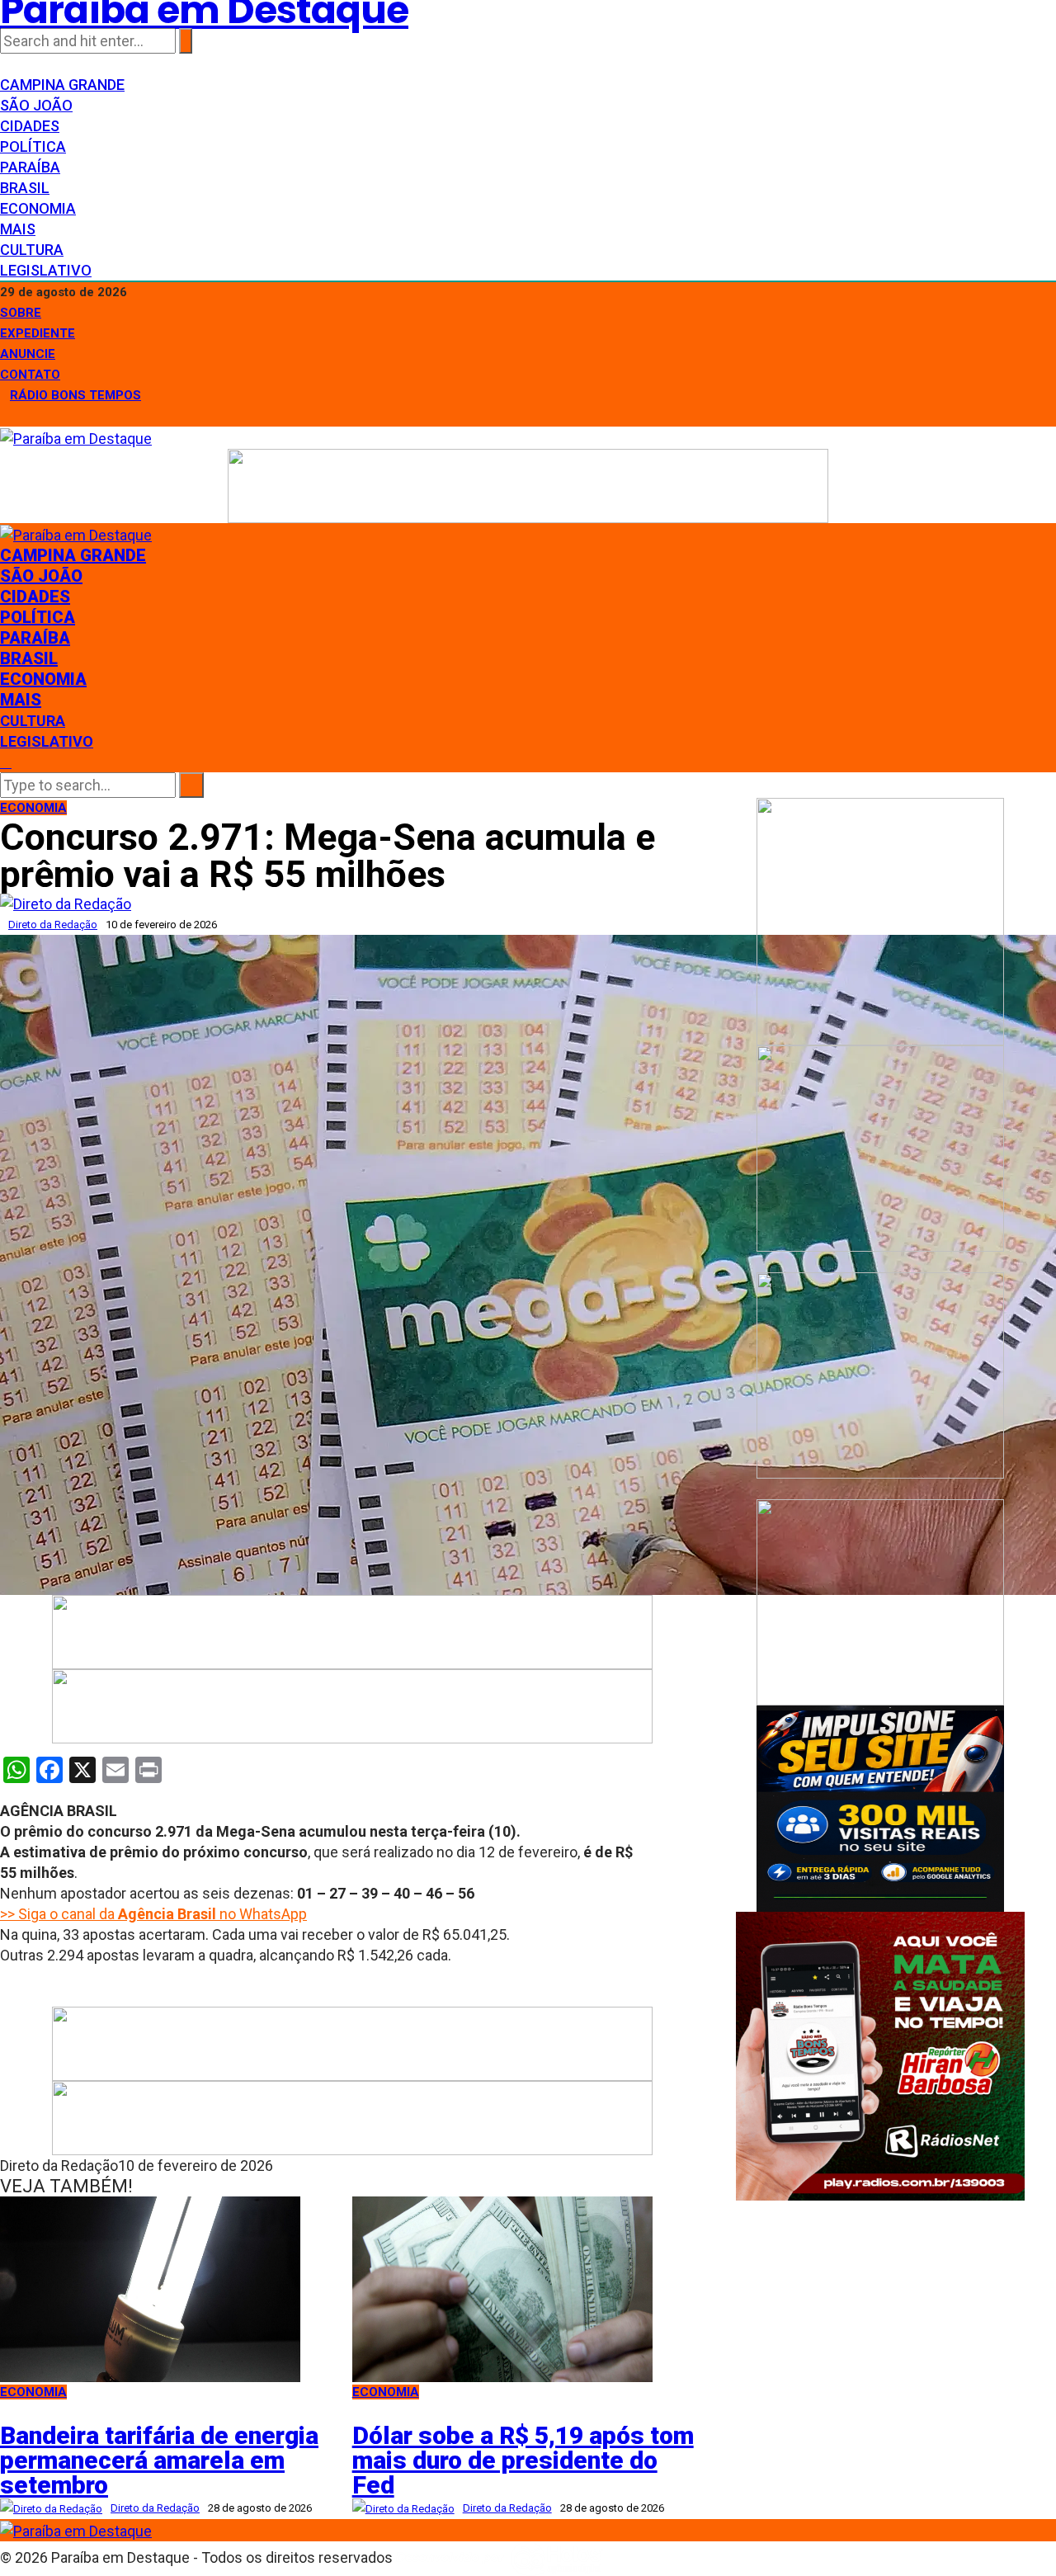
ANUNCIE (28, 354)
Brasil (25, 188)
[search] (6, 762)
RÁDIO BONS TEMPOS (75, 395)
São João (36, 105)
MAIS (18, 229)
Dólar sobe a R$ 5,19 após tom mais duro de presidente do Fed (523, 2460)
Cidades (30, 126)
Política (33, 146)
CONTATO (30, 375)
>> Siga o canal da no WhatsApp (153, 1914)
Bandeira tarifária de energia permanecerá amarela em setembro (159, 2460)
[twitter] (17, 64)
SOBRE (21, 313)
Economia (38, 208)
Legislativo (46, 270)
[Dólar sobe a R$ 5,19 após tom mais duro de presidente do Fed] (502, 2288)
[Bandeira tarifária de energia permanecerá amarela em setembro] (150, 2288)
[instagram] (29, 64)
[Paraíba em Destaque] (76, 437)
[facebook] (6, 64)
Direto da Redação (53, 925)
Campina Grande (62, 85)
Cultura (32, 250)
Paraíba (30, 167)
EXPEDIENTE (38, 333)
